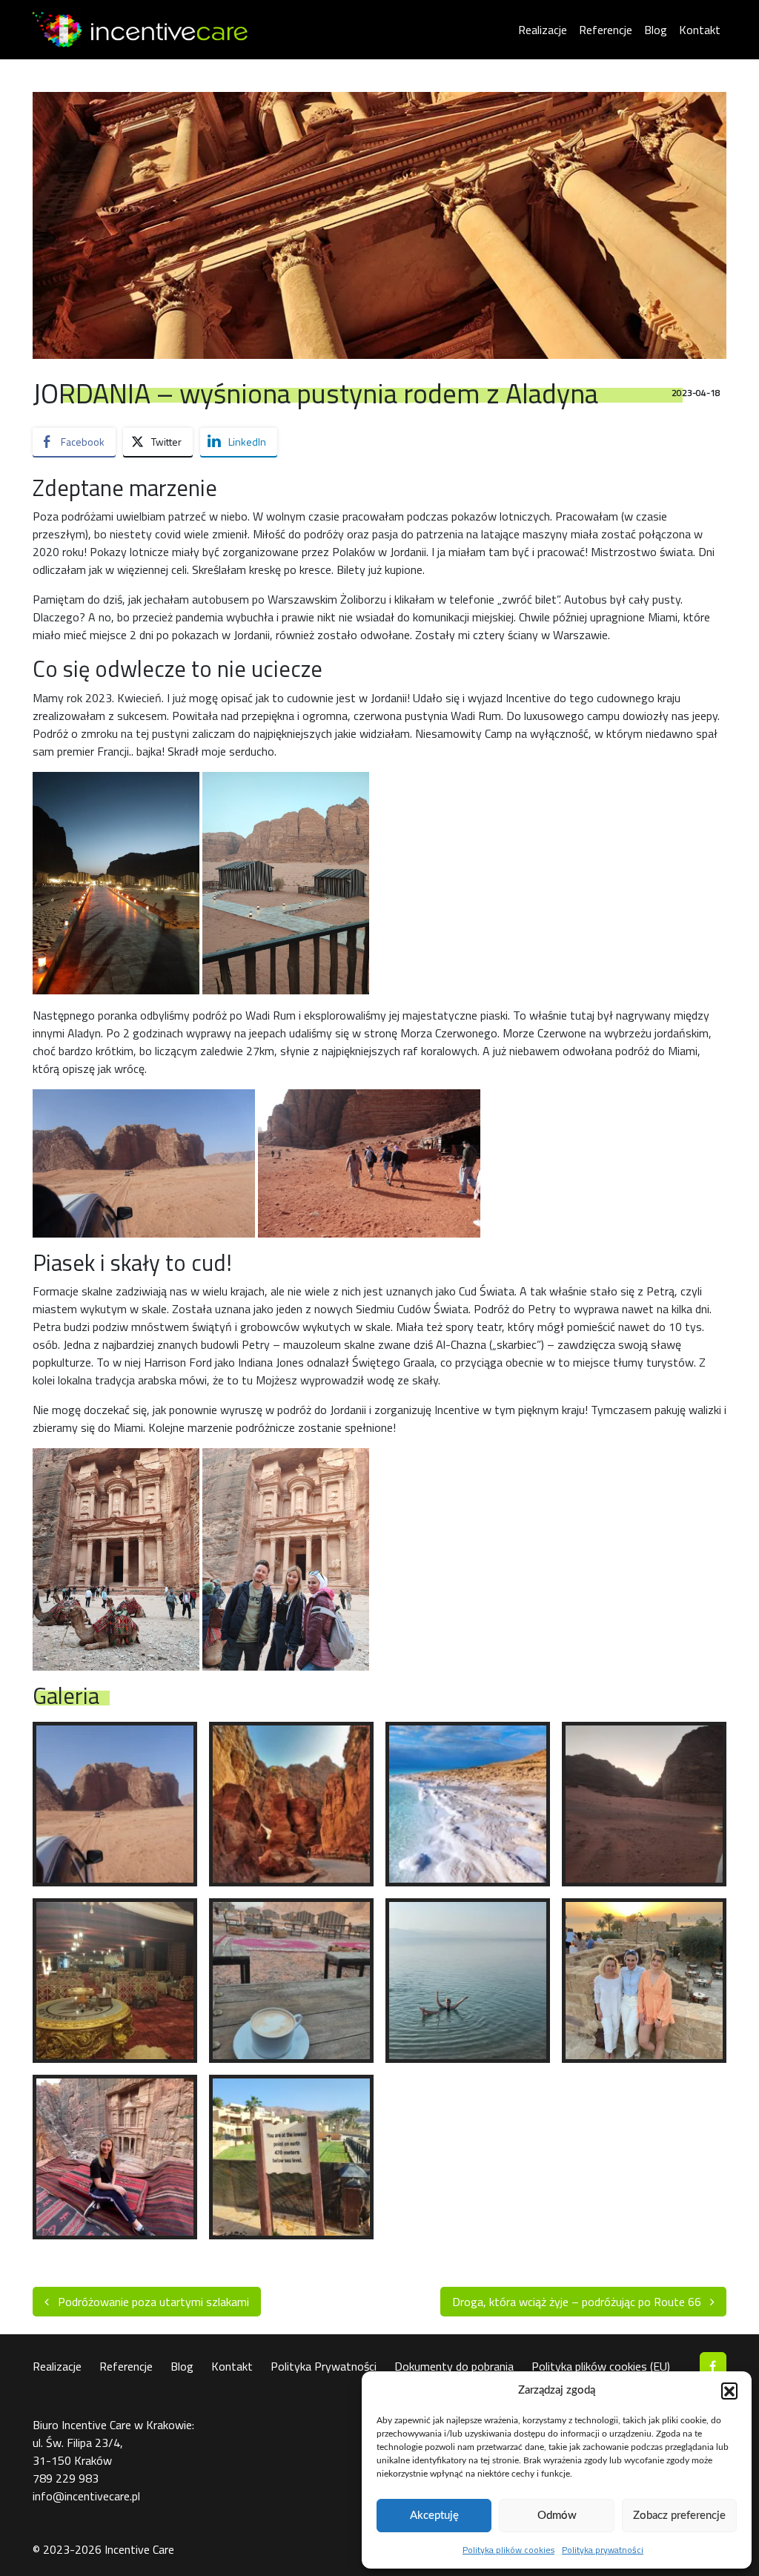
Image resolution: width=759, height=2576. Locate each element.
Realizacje (543, 30)
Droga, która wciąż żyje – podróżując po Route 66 (578, 2302)
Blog (656, 30)
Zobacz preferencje (679, 2516)
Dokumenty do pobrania (454, 2366)
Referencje (606, 30)
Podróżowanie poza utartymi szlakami (152, 2302)
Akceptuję (434, 2516)
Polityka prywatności (603, 2550)
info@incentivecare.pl (86, 2496)
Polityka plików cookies (508, 2550)
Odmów (557, 2516)
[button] (729, 2391)
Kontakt (700, 30)
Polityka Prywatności (324, 2366)
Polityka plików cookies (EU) (601, 2366)
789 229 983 (66, 2478)
